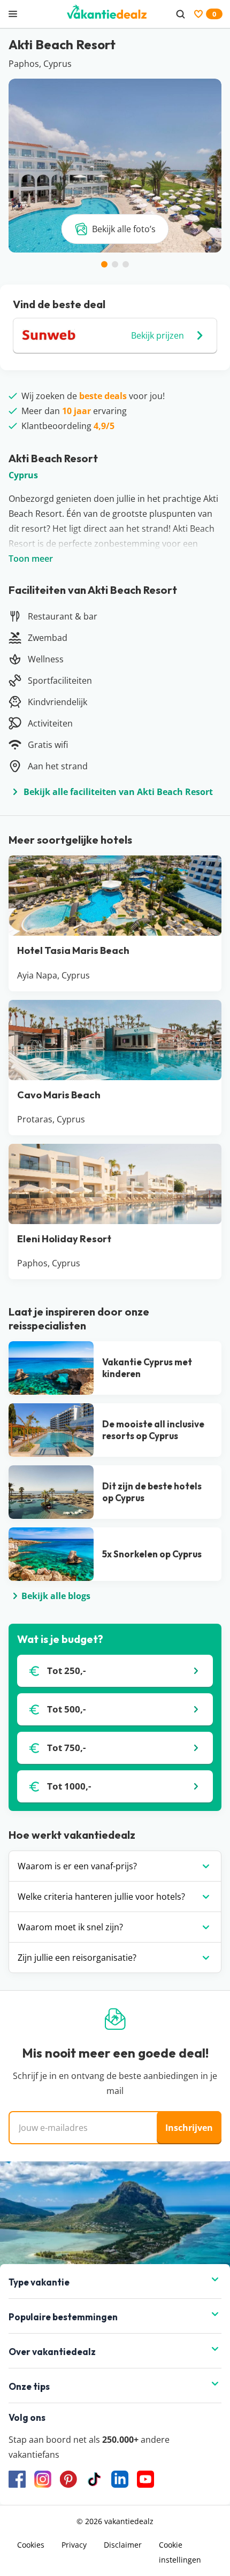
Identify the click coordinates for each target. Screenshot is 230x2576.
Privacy (74, 2545)
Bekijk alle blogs (56, 1596)
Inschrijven (189, 2128)
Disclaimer (123, 2545)
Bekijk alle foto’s (124, 229)
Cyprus (23, 475)
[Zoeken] (180, 14)
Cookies (31, 2545)
